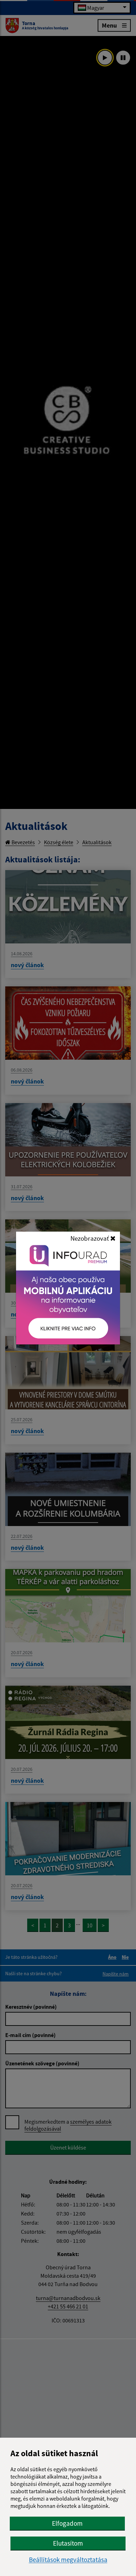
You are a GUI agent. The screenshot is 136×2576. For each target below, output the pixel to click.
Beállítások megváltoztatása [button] (68, 2560)
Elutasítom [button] (68, 2543)
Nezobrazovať (90, 1238)
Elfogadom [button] (67, 2523)
